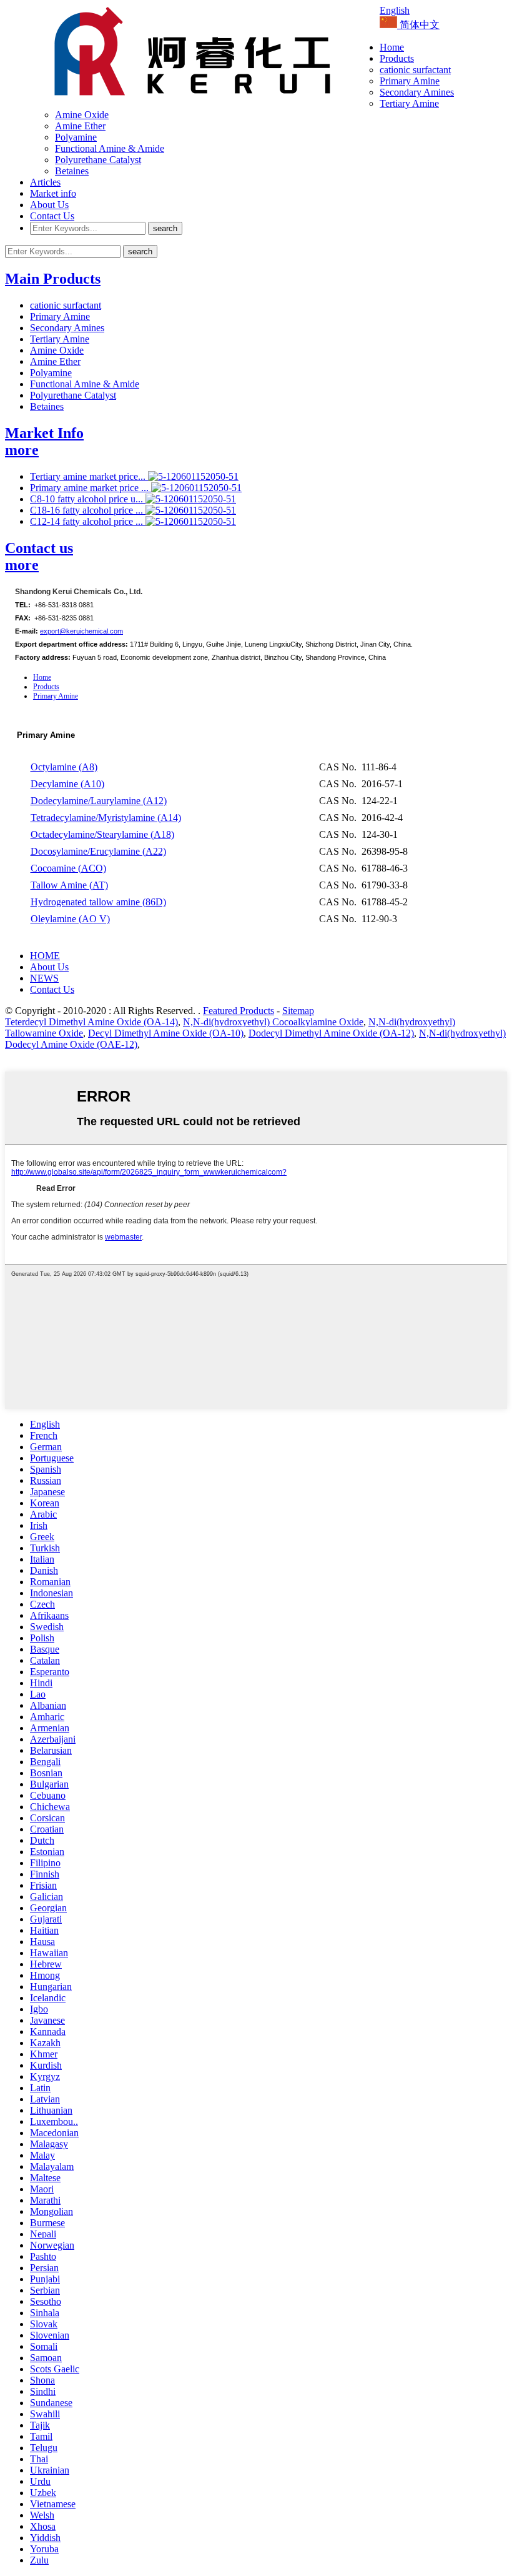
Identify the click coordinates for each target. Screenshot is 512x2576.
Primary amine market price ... (91, 488)
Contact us (39, 548)
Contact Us (52, 216)
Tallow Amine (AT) (69, 885)
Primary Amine (410, 81)
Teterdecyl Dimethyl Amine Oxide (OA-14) (91, 1022)
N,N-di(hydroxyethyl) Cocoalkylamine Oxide (273, 1022)
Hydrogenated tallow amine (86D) (98, 902)
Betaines (72, 171)
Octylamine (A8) (64, 767)
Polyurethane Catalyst (98, 160)
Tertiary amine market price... (89, 476)
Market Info (44, 433)
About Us (49, 205)
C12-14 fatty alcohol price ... (88, 521)
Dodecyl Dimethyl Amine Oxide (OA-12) (331, 1033)
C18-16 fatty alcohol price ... (88, 510)
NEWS (44, 978)
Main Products (53, 279)
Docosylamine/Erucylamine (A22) (98, 851)
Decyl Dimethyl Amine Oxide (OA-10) (166, 1033)
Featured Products (239, 1011)
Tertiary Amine (409, 103)
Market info (53, 193)
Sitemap (298, 1011)
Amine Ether (80, 126)
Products (397, 58)
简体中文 (418, 25)
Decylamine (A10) (67, 784)
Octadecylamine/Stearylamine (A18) (102, 834)
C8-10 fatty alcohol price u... (88, 499)
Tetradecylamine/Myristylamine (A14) (106, 818)
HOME (45, 956)
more (22, 450)
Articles (45, 182)
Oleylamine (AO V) (70, 919)
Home (392, 47)
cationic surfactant (415, 70)
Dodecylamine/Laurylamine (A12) (99, 801)
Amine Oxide (82, 115)
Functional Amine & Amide (110, 148)
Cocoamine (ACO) (68, 868)
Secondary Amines (417, 92)
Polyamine (76, 137)
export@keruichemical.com (81, 631)
